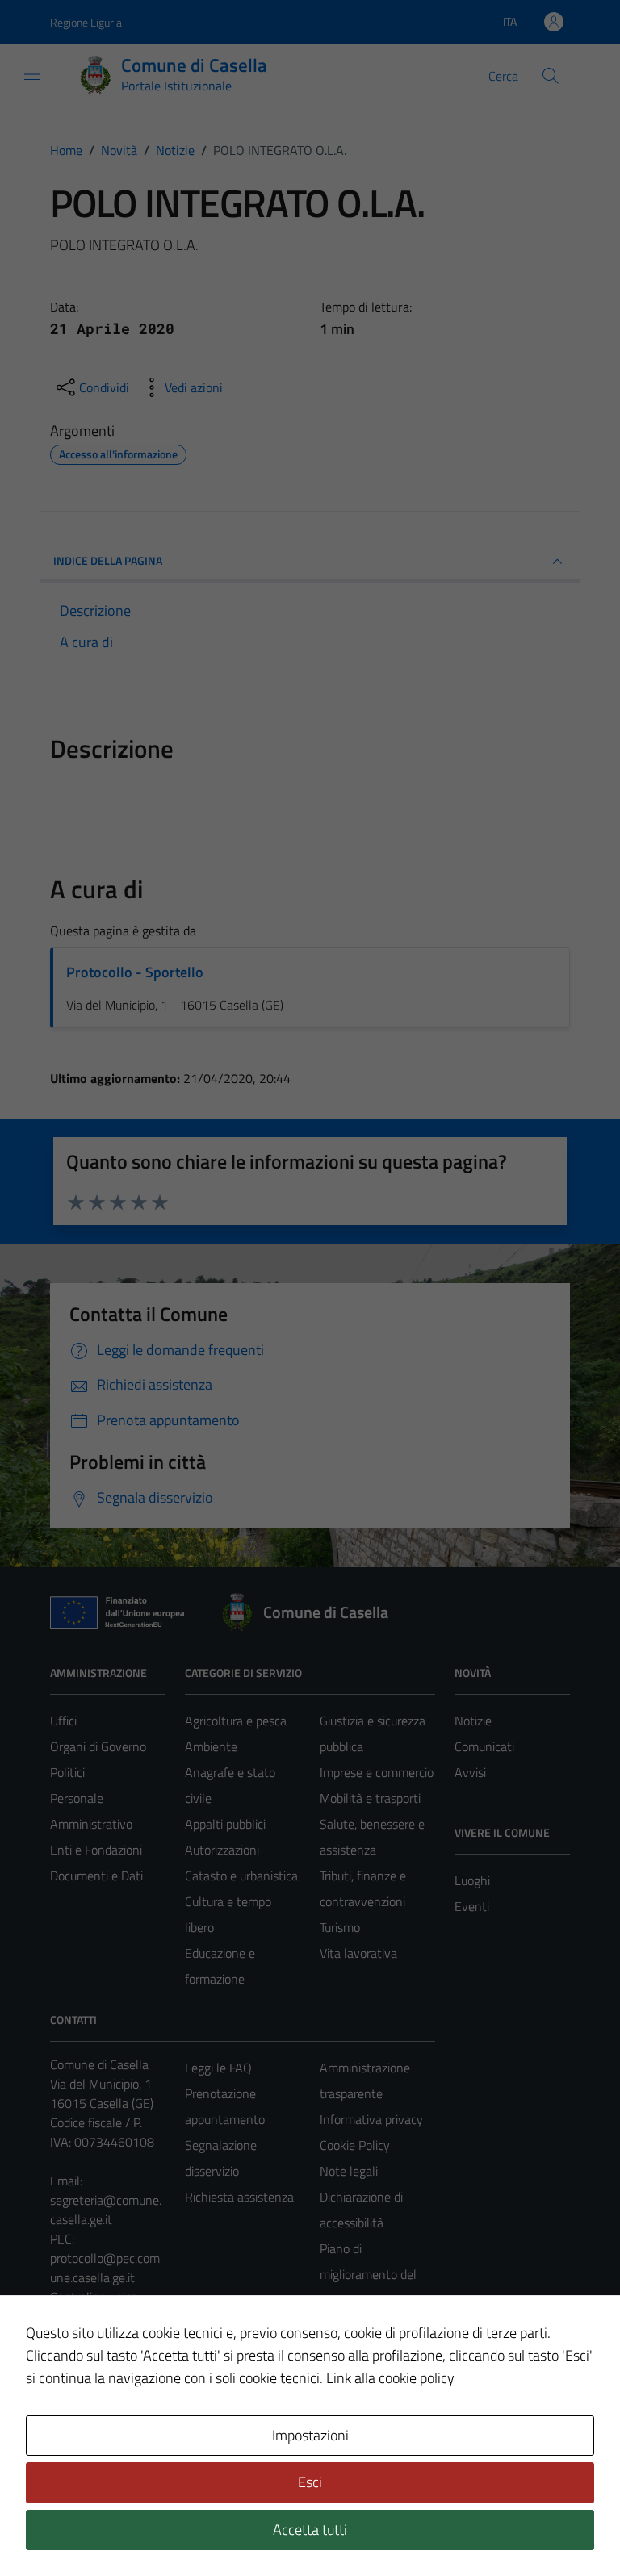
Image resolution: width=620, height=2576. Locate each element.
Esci (310, 2482)
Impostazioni (310, 2435)
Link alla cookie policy (390, 2378)
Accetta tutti (310, 2530)
